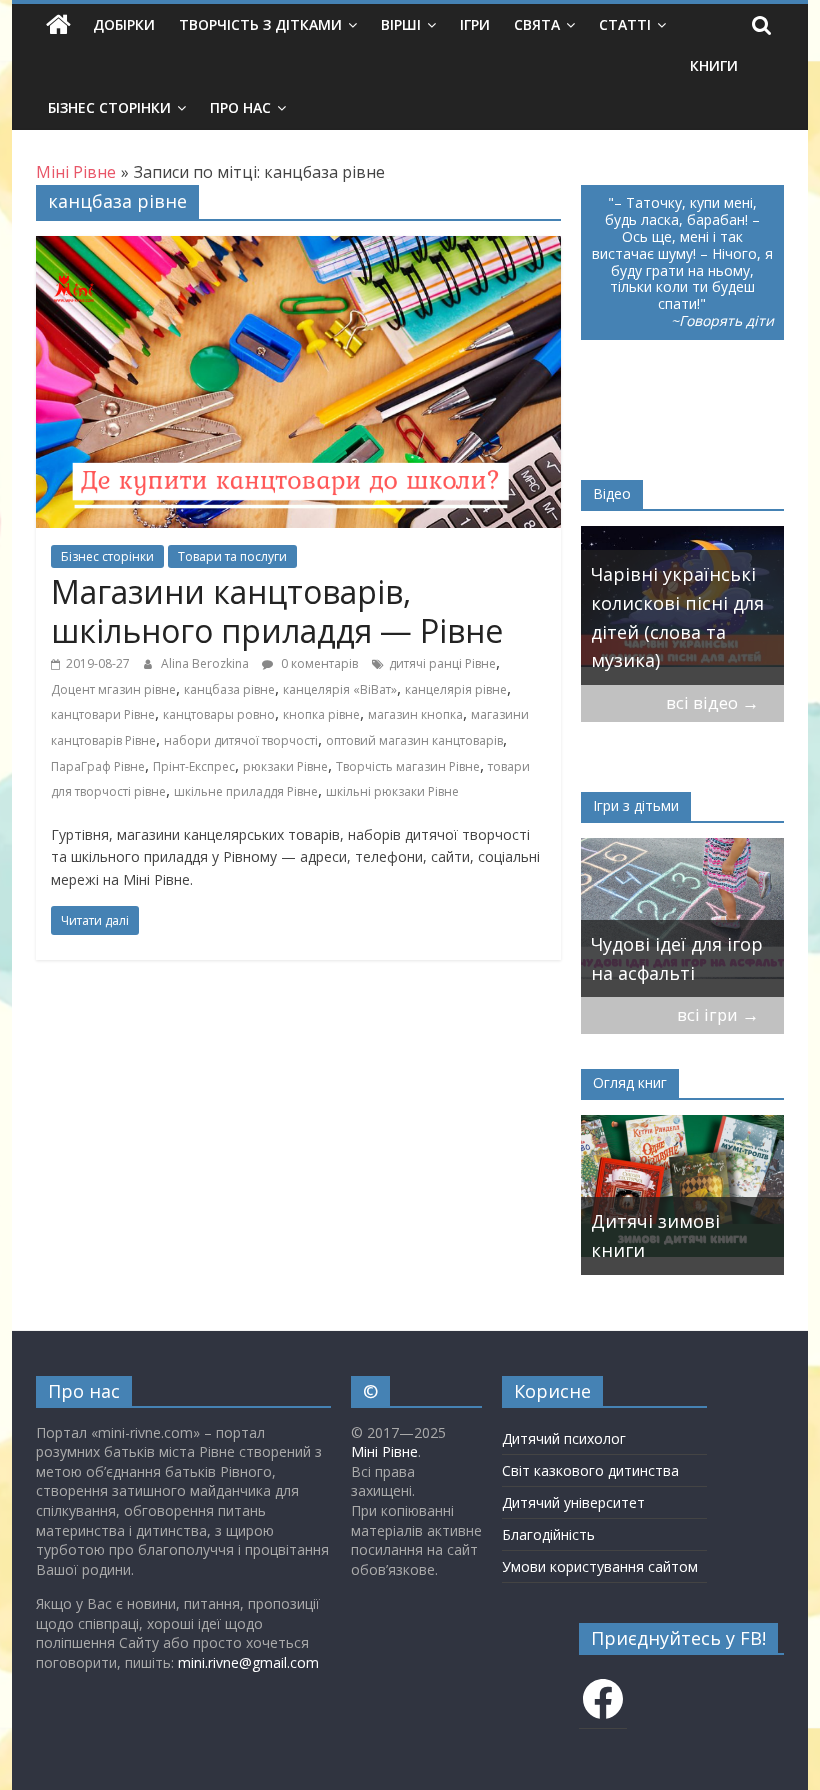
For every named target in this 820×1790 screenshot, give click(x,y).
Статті (625, 24)
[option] (691, 606)
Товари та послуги (232, 556)
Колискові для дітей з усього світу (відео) (688, 632)
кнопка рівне (321, 714)
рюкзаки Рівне (285, 766)
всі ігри (718, 1014)
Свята (537, 24)
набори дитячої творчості (241, 740)
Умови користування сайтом (600, 1566)
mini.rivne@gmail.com (248, 1662)
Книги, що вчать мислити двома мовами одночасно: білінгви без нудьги (710, 1206)
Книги (714, 65)
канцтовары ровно (219, 714)
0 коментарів (318, 663)
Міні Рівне (384, 1451)
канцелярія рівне (456, 689)
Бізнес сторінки (109, 107)
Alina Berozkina (206, 663)
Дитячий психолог (564, 1438)
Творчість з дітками (260, 24)
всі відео (712, 702)
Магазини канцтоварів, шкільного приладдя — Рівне (277, 610)
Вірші (401, 24)
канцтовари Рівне (103, 714)
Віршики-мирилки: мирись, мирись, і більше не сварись (686, 944)
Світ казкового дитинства (590, 1470)
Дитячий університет (573, 1502)
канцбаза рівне (229, 689)
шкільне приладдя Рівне (246, 791)
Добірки (124, 24)
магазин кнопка (415, 714)
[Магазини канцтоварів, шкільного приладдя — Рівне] (298, 248)
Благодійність (548, 1534)
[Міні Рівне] (58, 25)
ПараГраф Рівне (98, 766)
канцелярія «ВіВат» (340, 689)
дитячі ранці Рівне (442, 663)
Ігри (475, 24)
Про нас (240, 107)
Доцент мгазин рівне (113, 689)
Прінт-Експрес (194, 766)
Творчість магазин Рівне (408, 766)
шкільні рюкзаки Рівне (392, 791)
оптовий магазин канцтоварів (414, 740)
